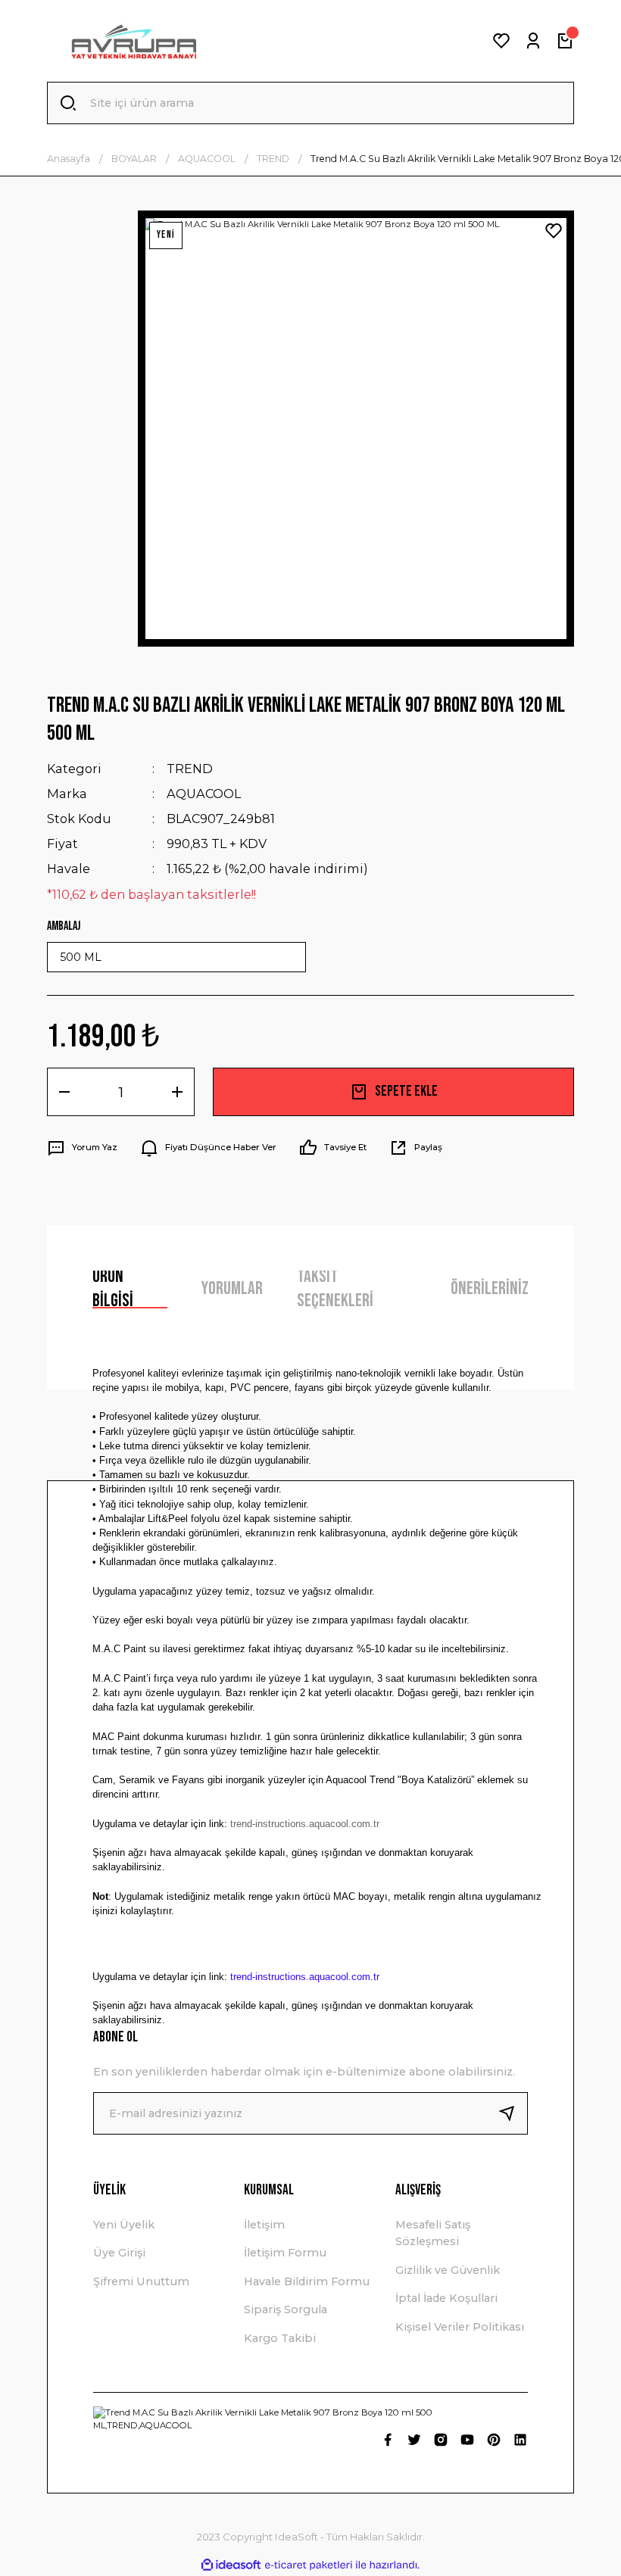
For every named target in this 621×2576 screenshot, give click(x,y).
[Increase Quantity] (177, 1092)
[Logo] (134, 41)
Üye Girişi (119, 2253)
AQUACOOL (204, 794)
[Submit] (513, 2113)
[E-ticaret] (309, 2565)
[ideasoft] (231, 2565)
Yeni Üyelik (124, 2225)
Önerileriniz (490, 1288)
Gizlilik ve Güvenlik (448, 2270)
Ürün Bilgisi (113, 1290)
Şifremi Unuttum (141, 2281)
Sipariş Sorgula (286, 2309)
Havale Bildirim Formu (307, 2281)
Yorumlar (232, 1288)
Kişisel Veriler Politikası (460, 2327)
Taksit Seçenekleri (335, 1290)
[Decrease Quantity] (64, 1092)
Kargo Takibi (280, 2338)
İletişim (264, 2225)
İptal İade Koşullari (446, 2298)
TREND (190, 769)
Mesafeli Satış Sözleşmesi (433, 2233)
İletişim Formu (285, 2253)
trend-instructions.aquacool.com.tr (305, 1824)
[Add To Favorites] (554, 231)
